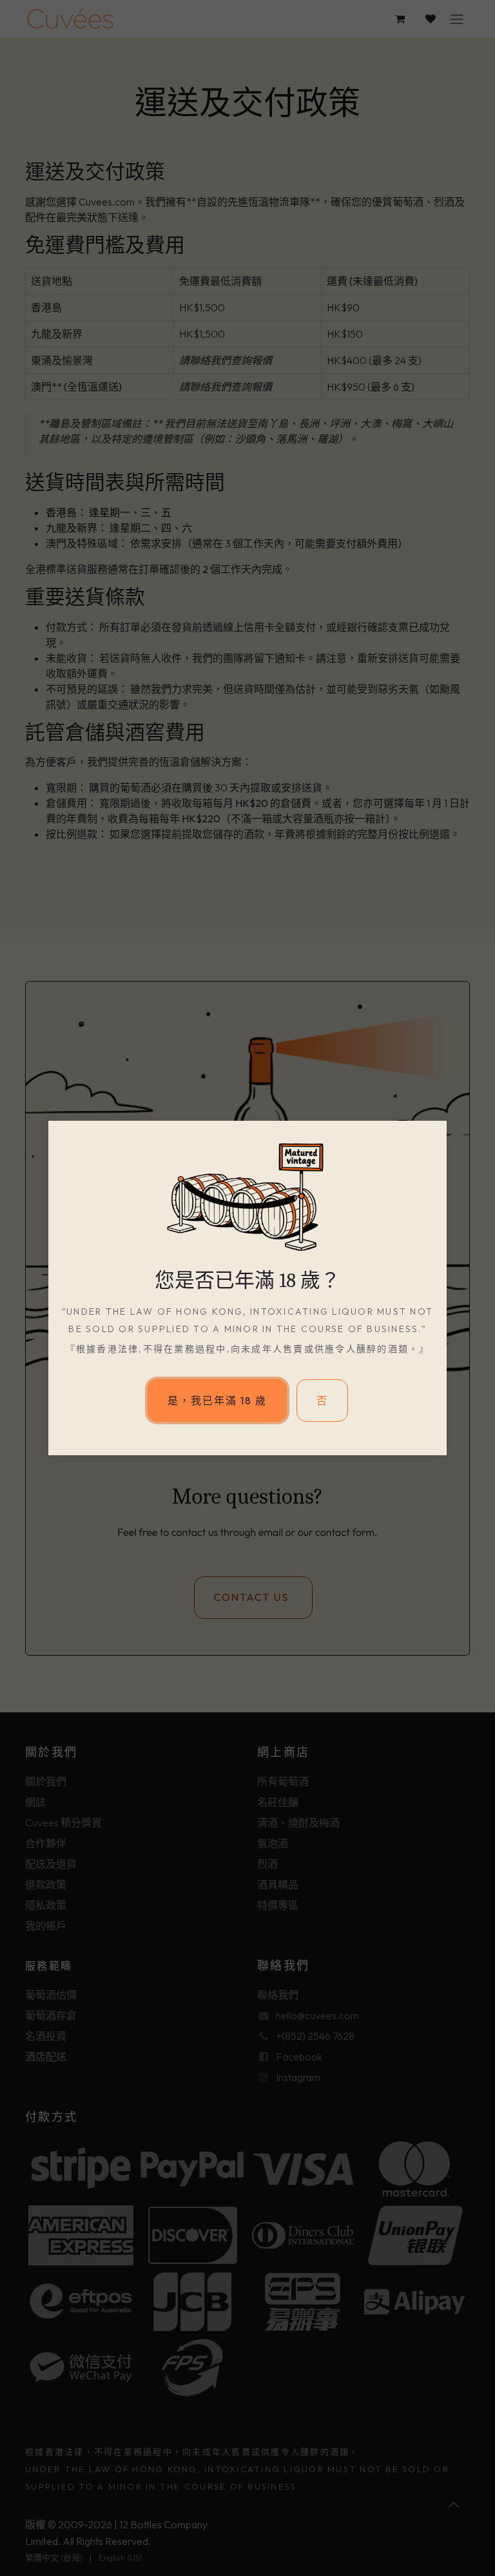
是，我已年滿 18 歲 (217, 1400)
